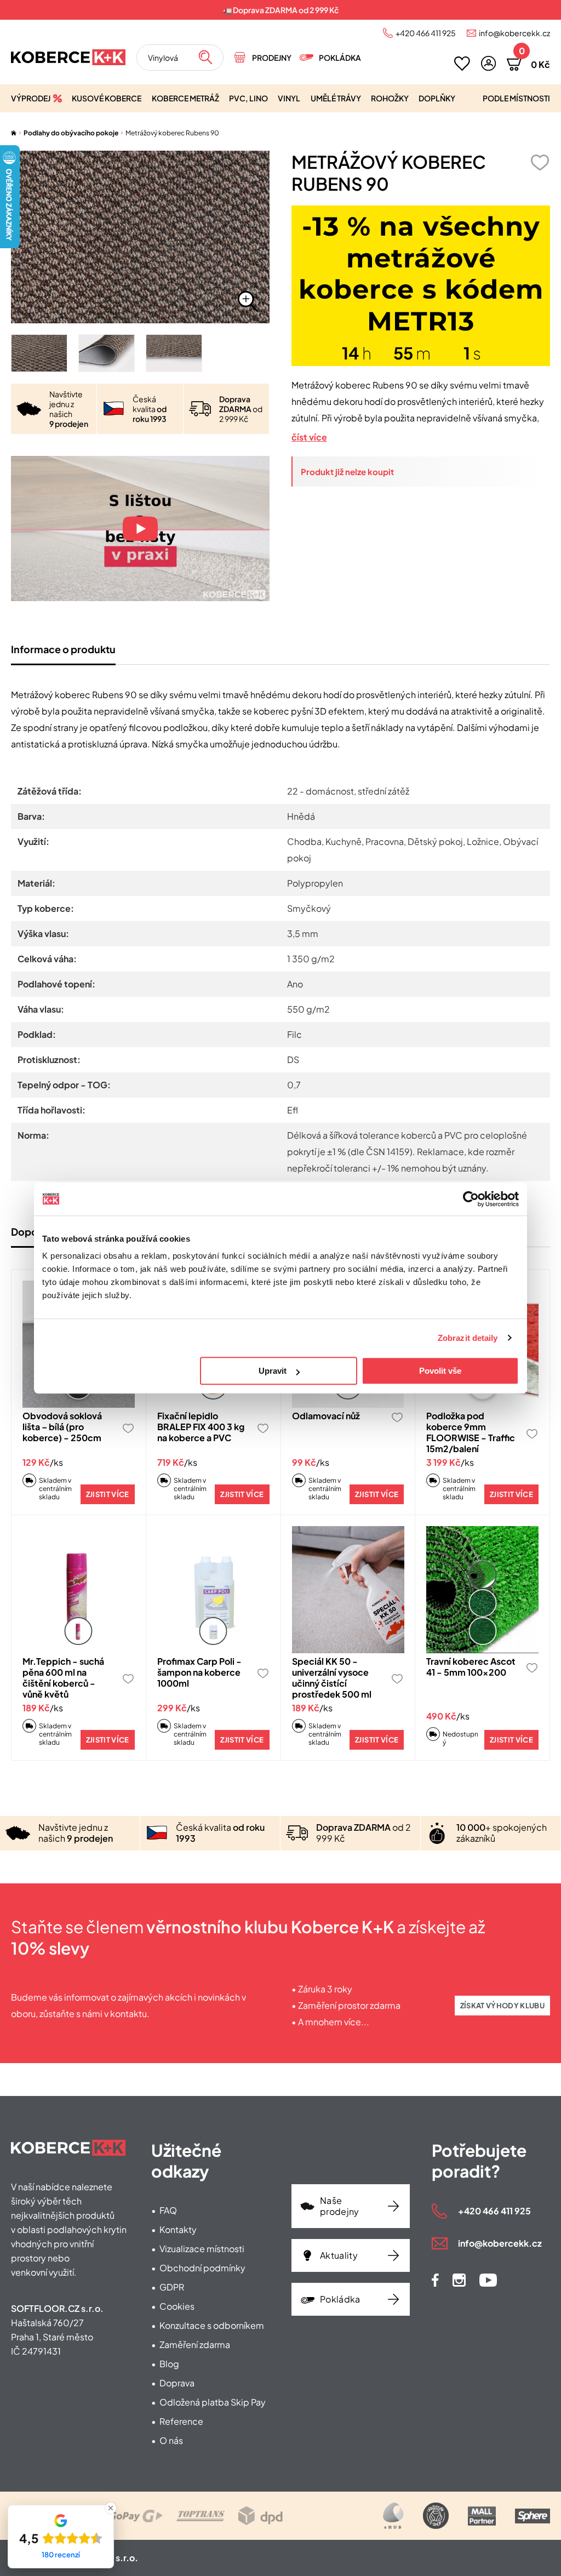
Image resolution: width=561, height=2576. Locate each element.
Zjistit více (108, 1494)
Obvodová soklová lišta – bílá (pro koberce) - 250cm (62, 1427)
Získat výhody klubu (502, 2006)
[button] (488, 63)
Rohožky (390, 98)
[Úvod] (14, 133)
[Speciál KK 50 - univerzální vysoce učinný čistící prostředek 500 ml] (348, 1590)
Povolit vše (440, 1371)
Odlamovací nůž (326, 1416)
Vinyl (289, 98)
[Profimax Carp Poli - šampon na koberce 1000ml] (213, 1590)
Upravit (273, 1371)
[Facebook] (435, 2280)
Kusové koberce (107, 98)
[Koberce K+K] (68, 57)
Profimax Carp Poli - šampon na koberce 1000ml (199, 1672)
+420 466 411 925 (426, 33)
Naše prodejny (340, 2206)
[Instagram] (459, 2280)
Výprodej (31, 98)
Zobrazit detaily (468, 1338)
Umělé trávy (336, 98)
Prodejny (272, 58)
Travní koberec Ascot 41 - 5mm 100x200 (471, 1667)
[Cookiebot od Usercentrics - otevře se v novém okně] (471, 1199)
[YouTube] (488, 2280)
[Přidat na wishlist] (540, 162)
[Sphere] (533, 2516)
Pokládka (340, 58)
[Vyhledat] (205, 58)
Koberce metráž (185, 98)
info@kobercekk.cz (514, 33)
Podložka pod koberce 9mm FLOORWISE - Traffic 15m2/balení (471, 1432)
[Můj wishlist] (462, 64)
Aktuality (339, 2255)
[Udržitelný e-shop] (436, 2516)
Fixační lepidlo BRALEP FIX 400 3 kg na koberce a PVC (201, 1427)
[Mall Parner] (482, 2516)
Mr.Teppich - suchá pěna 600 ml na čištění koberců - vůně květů (63, 1678)
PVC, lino (248, 98)
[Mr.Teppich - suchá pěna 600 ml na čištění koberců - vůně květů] (79, 1590)
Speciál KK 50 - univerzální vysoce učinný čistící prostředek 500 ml (332, 1678)
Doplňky (437, 98)
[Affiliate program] (393, 2516)
